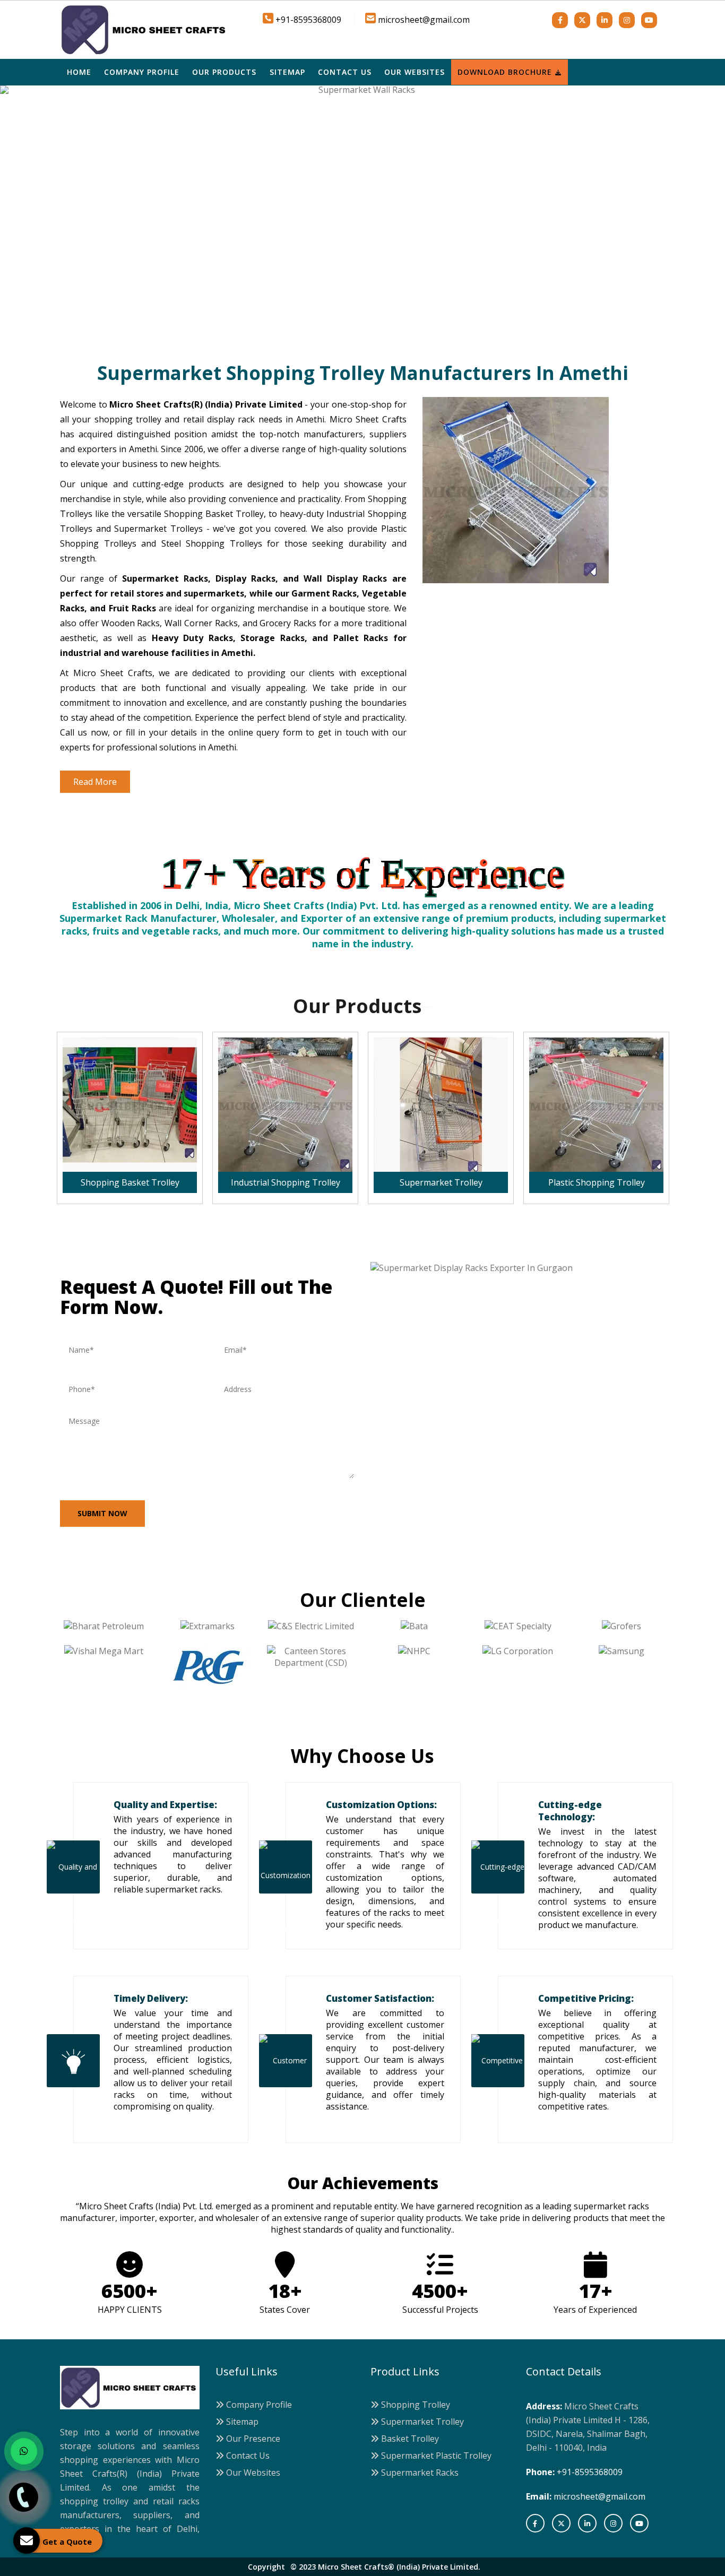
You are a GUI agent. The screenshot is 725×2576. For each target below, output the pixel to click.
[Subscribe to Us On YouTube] (649, 20)
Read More (95, 782)
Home (79, 72)
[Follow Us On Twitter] (582, 20)
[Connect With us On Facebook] (560, 20)
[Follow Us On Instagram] (627, 20)
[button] (54, 218)
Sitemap (287, 72)
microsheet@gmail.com (424, 20)
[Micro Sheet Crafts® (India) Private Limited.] (145, 29)
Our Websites (415, 72)
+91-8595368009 (590, 2472)
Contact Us (345, 72)
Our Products (224, 72)
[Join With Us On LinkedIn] (605, 20)
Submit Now (102, 1513)
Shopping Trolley (415, 2405)
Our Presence (252, 2439)
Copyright (266, 2567)
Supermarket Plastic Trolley (435, 2456)
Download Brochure (506, 72)
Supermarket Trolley (421, 2422)
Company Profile (142, 72)
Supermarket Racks (419, 2473)
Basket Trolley (409, 2439)
